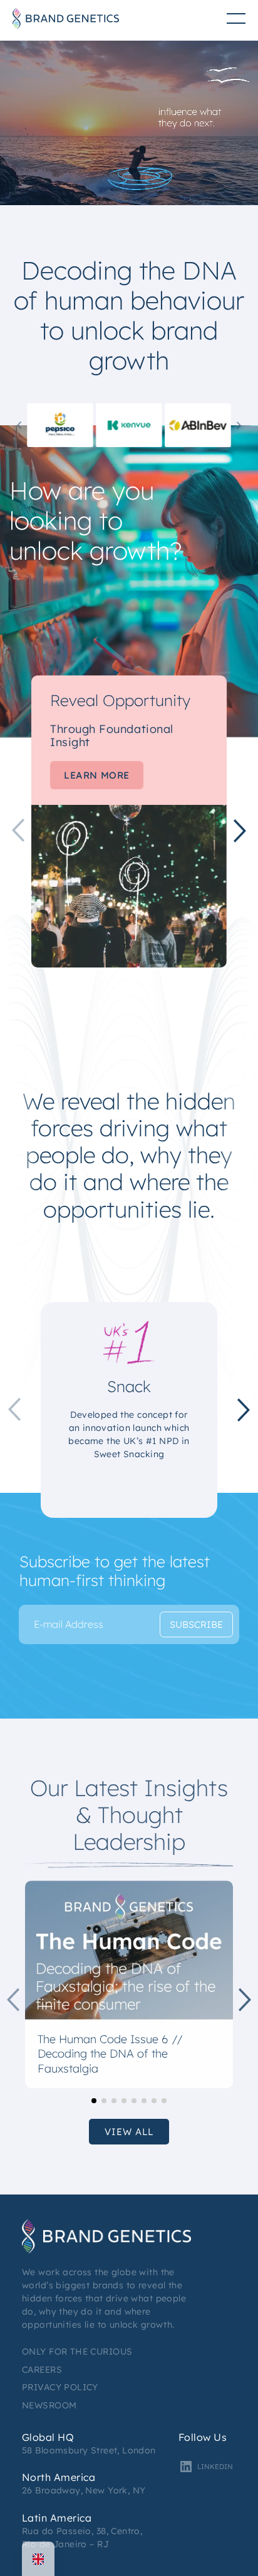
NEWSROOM (49, 2405)
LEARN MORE (97, 775)
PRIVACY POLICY (60, 2387)
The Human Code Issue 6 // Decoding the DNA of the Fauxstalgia (110, 2054)
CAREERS (42, 2370)
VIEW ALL (129, 2132)
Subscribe (196, 1624)
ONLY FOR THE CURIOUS (77, 2351)
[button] (19, 425)
